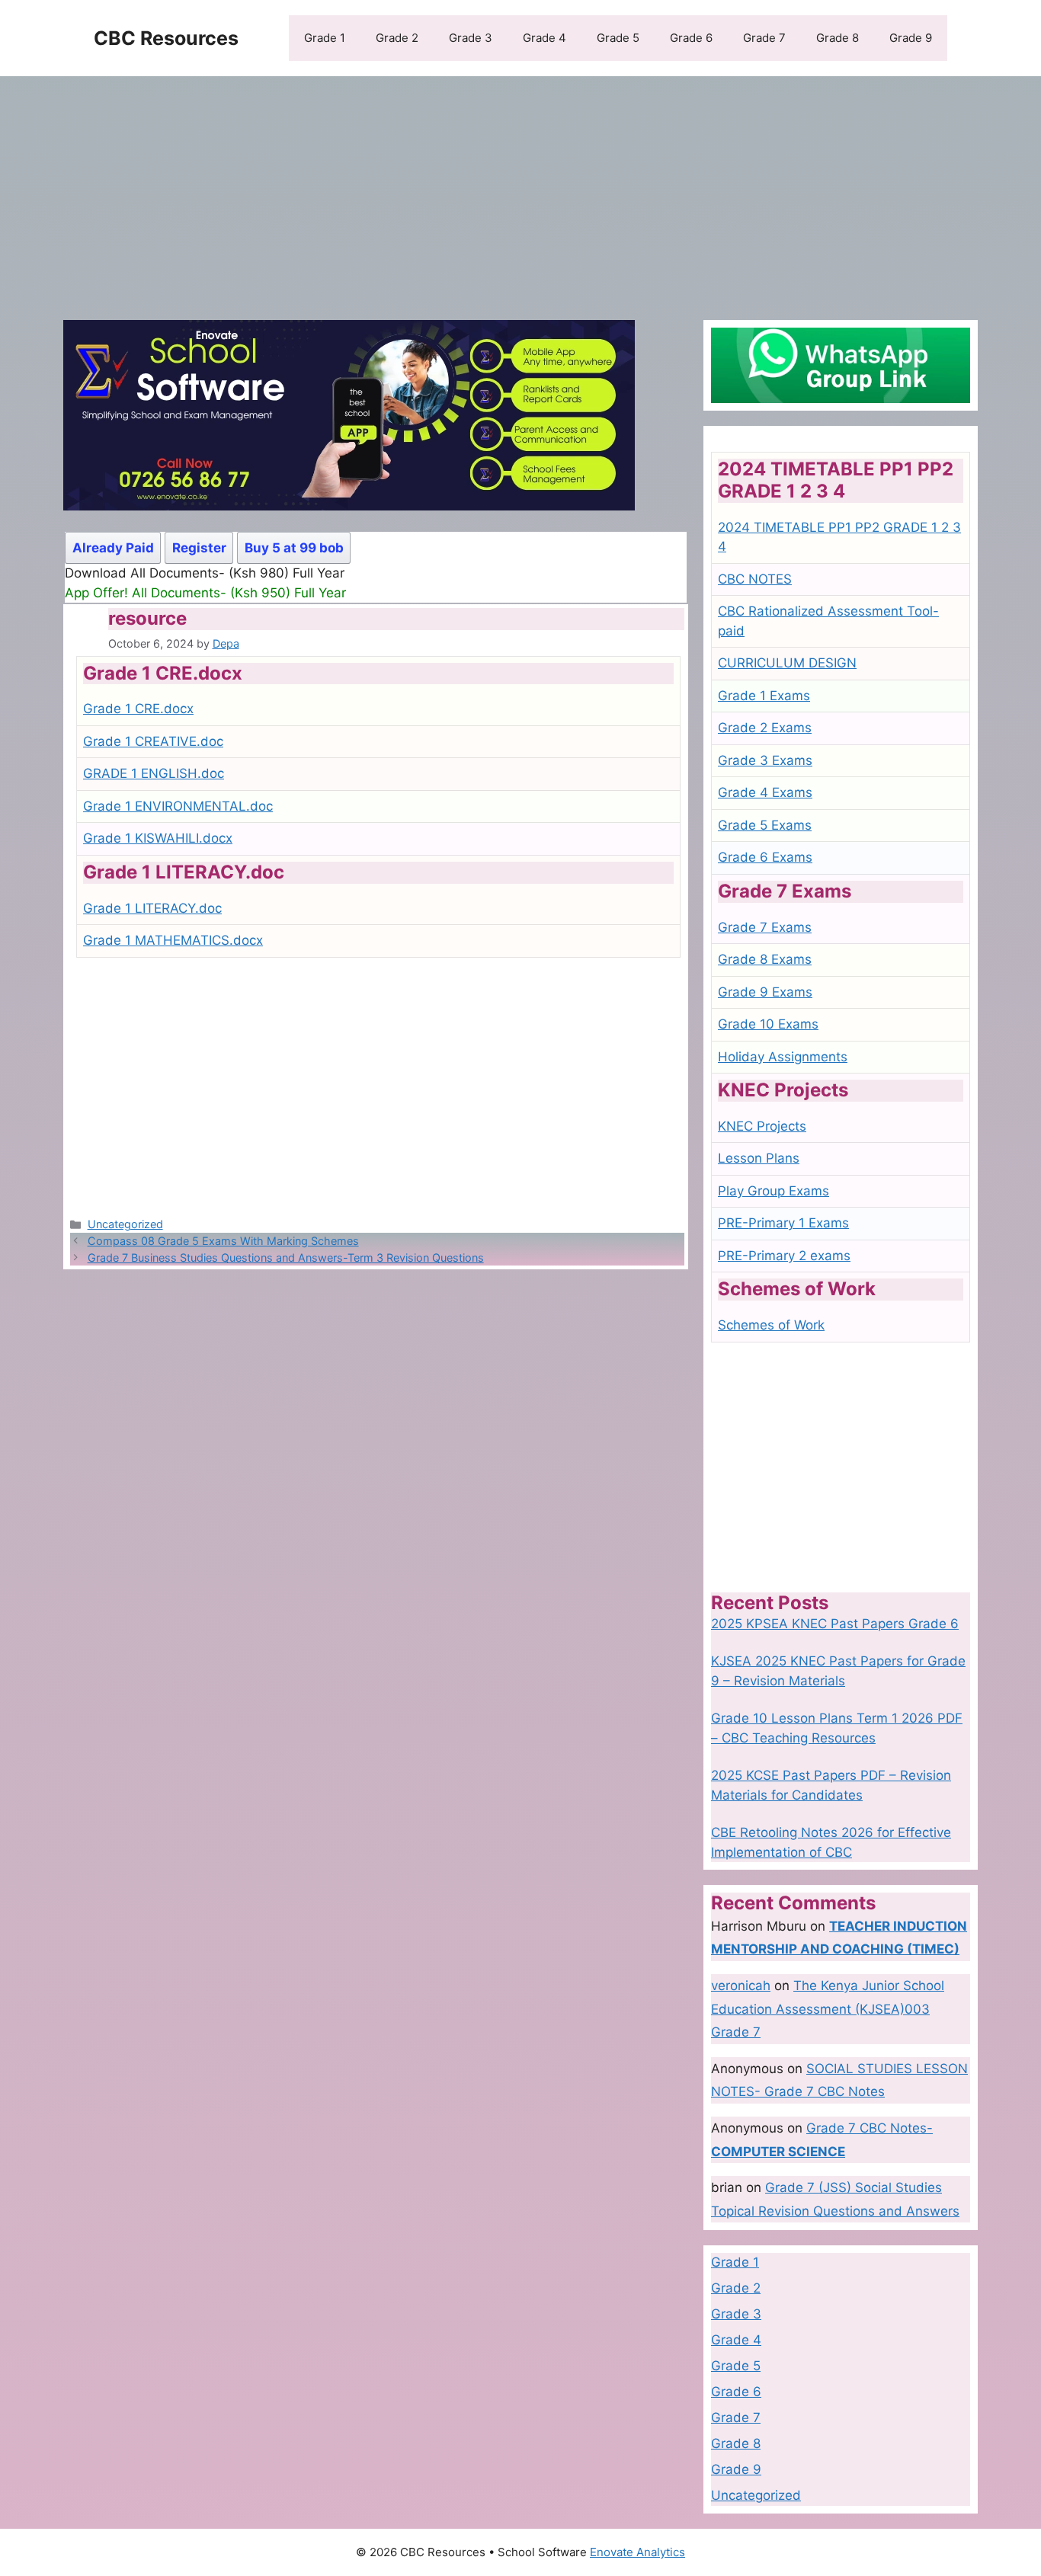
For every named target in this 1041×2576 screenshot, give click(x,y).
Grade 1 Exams (764, 696)
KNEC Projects (762, 1126)
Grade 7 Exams (765, 927)
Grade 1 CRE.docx (138, 709)
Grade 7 (764, 38)
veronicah (741, 1986)
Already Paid (113, 548)
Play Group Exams (774, 1191)
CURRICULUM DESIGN (787, 663)
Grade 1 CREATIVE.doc (153, 741)
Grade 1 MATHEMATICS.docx (173, 940)
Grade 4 (545, 38)
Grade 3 (471, 38)
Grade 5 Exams (765, 825)
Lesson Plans (759, 1158)
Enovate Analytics (637, 2552)
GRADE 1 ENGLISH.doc (154, 773)
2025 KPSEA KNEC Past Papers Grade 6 (835, 1624)
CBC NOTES (755, 579)
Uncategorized (125, 1224)
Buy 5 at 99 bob (294, 548)
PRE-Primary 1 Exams (783, 1223)
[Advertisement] (520, 190)
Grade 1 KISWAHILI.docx (158, 838)
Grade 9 (911, 38)
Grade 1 (325, 38)
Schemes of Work (771, 1325)
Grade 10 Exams (768, 1024)
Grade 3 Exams (765, 760)
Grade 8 (838, 38)
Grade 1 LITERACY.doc (152, 908)
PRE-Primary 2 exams (784, 1256)
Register (199, 548)
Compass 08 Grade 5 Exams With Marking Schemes (223, 1241)
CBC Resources (166, 38)
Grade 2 (397, 38)
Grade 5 (618, 38)
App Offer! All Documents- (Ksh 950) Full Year (205, 593)
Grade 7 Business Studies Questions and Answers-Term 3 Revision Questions (286, 1258)
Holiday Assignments (783, 1057)
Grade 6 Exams (765, 857)
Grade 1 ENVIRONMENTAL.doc (178, 806)
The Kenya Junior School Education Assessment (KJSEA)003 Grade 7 (828, 2009)
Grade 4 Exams (765, 792)
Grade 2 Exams (765, 728)
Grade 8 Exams (765, 959)
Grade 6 (691, 38)
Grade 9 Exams (765, 992)
